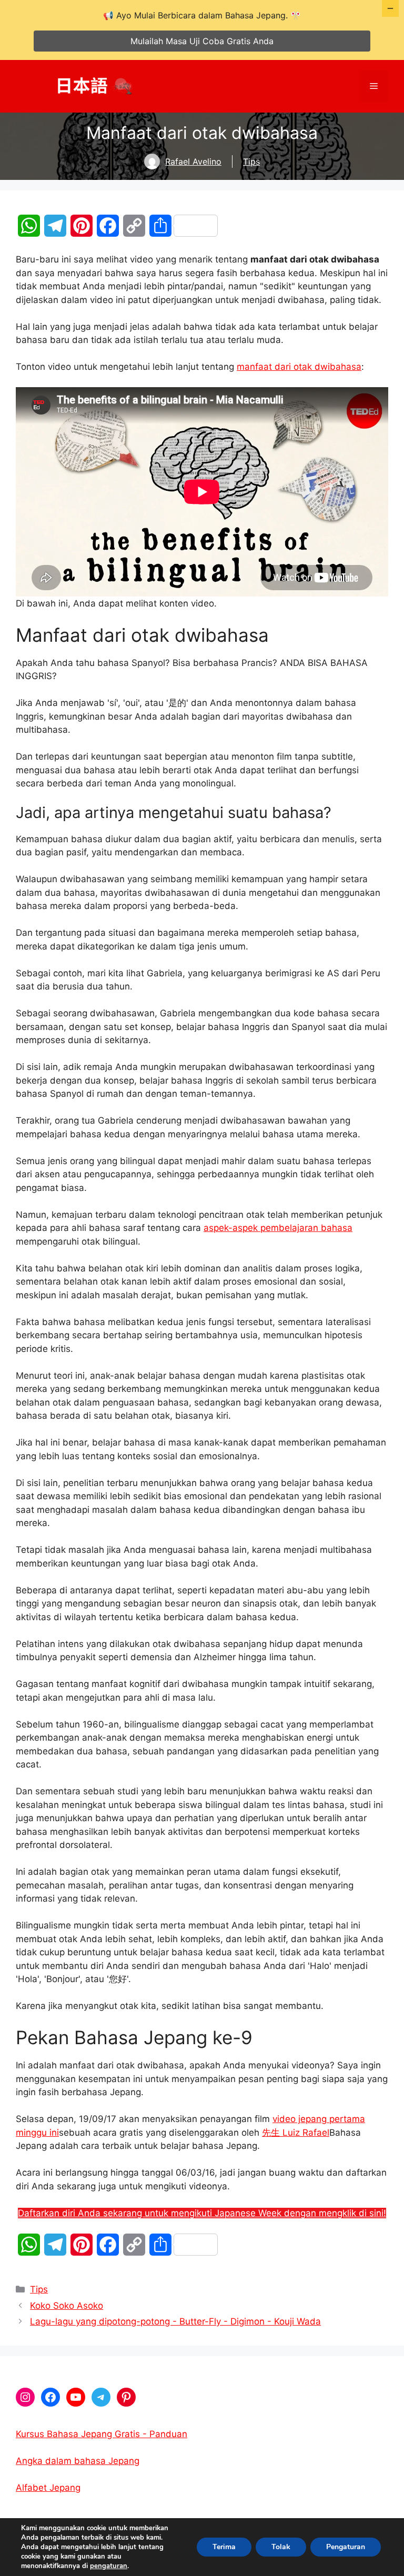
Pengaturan (346, 2547)
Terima (224, 2547)
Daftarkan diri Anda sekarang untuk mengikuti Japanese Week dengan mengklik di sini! (202, 2213)
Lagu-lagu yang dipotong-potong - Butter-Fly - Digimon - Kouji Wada (175, 2321)
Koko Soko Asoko (67, 2306)
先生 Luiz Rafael (296, 2133)
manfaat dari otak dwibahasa (299, 367)
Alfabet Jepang (48, 2488)
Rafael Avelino (193, 161)
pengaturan (109, 2566)
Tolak (281, 2547)
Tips (251, 161)
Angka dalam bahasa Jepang (78, 2461)
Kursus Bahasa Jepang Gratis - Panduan (102, 2434)
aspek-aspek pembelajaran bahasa (278, 1228)
